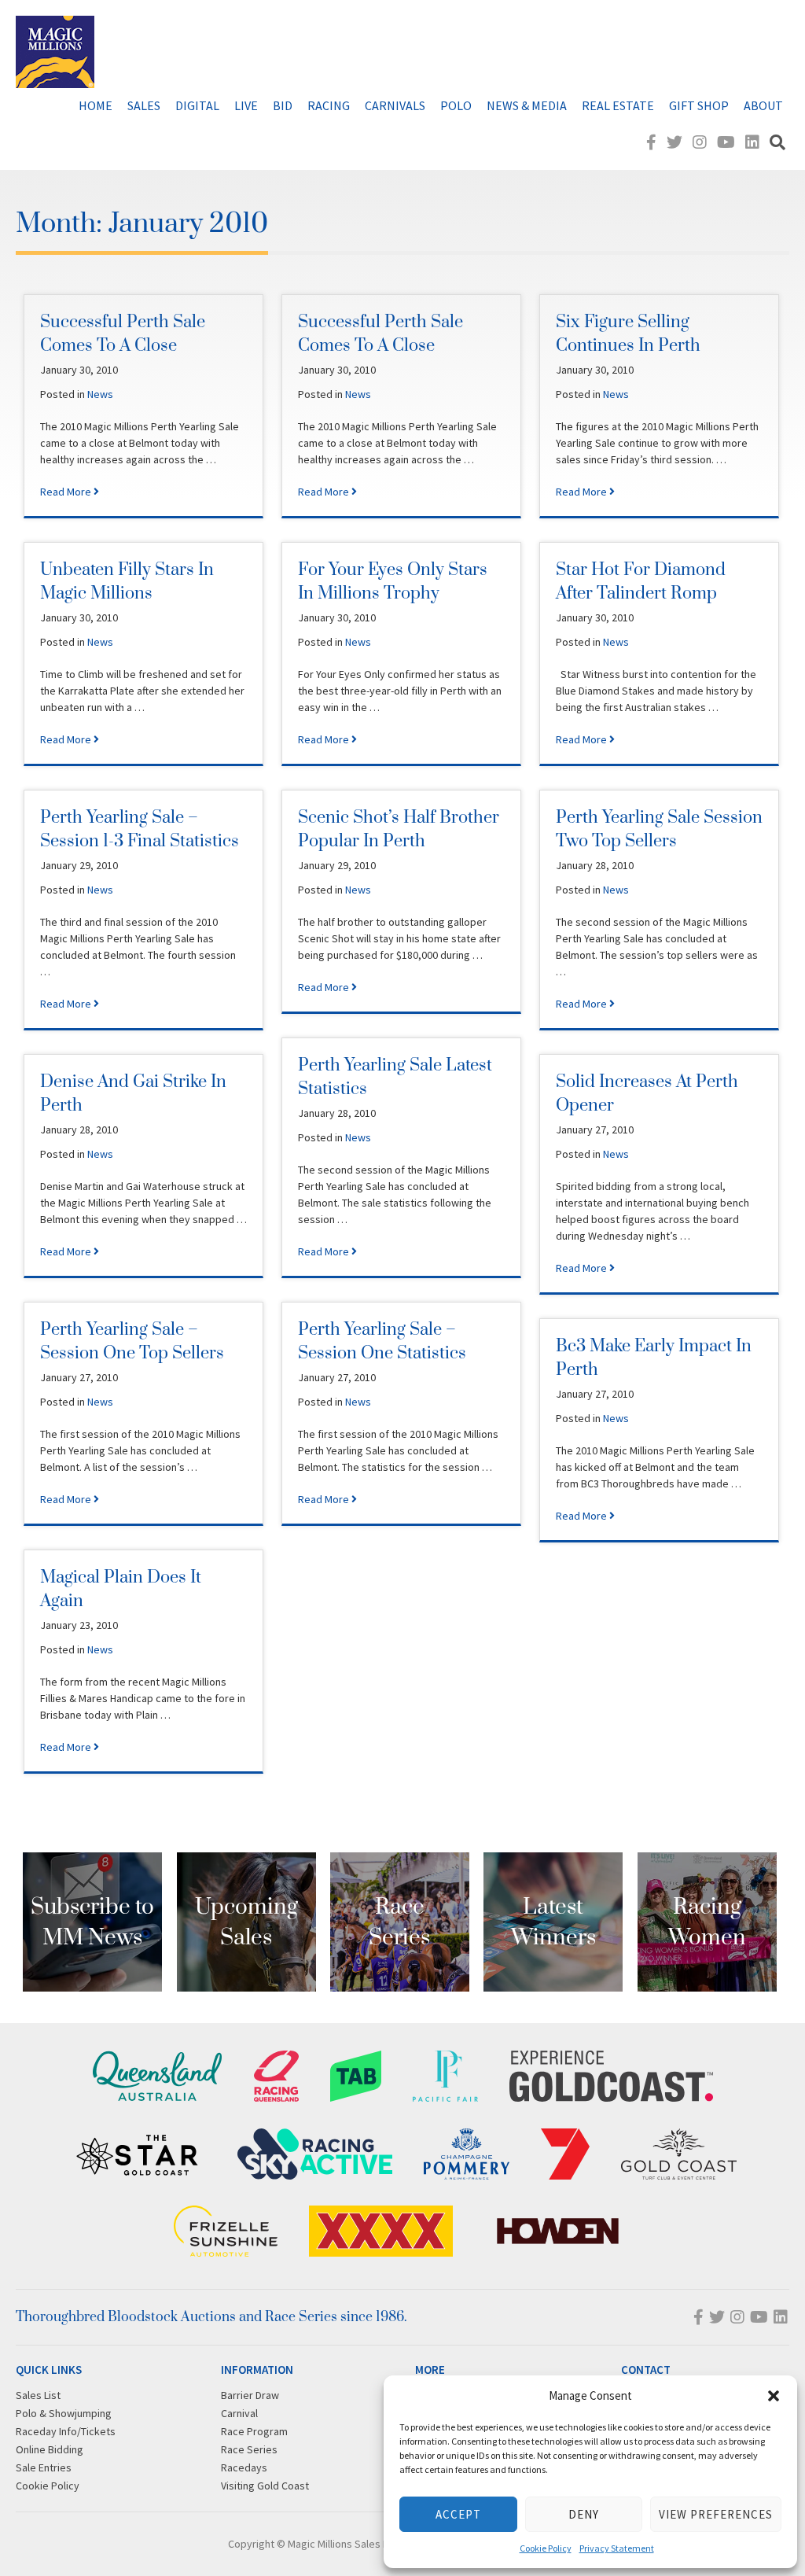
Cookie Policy (546, 2548)
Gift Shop (699, 105)
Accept (458, 2514)
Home (96, 105)
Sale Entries (44, 2467)
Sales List (38, 2395)
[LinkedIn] (752, 142)
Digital (197, 105)
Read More (67, 492)
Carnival (239, 2413)
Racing (329, 105)
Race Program (254, 2431)
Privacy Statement (617, 2548)
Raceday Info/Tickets (66, 2431)
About (763, 105)
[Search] (777, 142)
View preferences (716, 2514)
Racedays (244, 2467)
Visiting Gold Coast (265, 2486)
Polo (456, 105)
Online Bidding (50, 2449)
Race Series (249, 2449)
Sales (144, 105)
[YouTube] (726, 142)
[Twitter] (675, 142)
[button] (774, 2396)
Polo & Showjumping (64, 2413)
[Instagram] (700, 142)
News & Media (527, 105)
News (100, 394)
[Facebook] (651, 142)
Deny (584, 2514)
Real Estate (618, 105)
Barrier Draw (250, 2395)
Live (246, 105)
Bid (283, 105)
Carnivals (395, 105)
